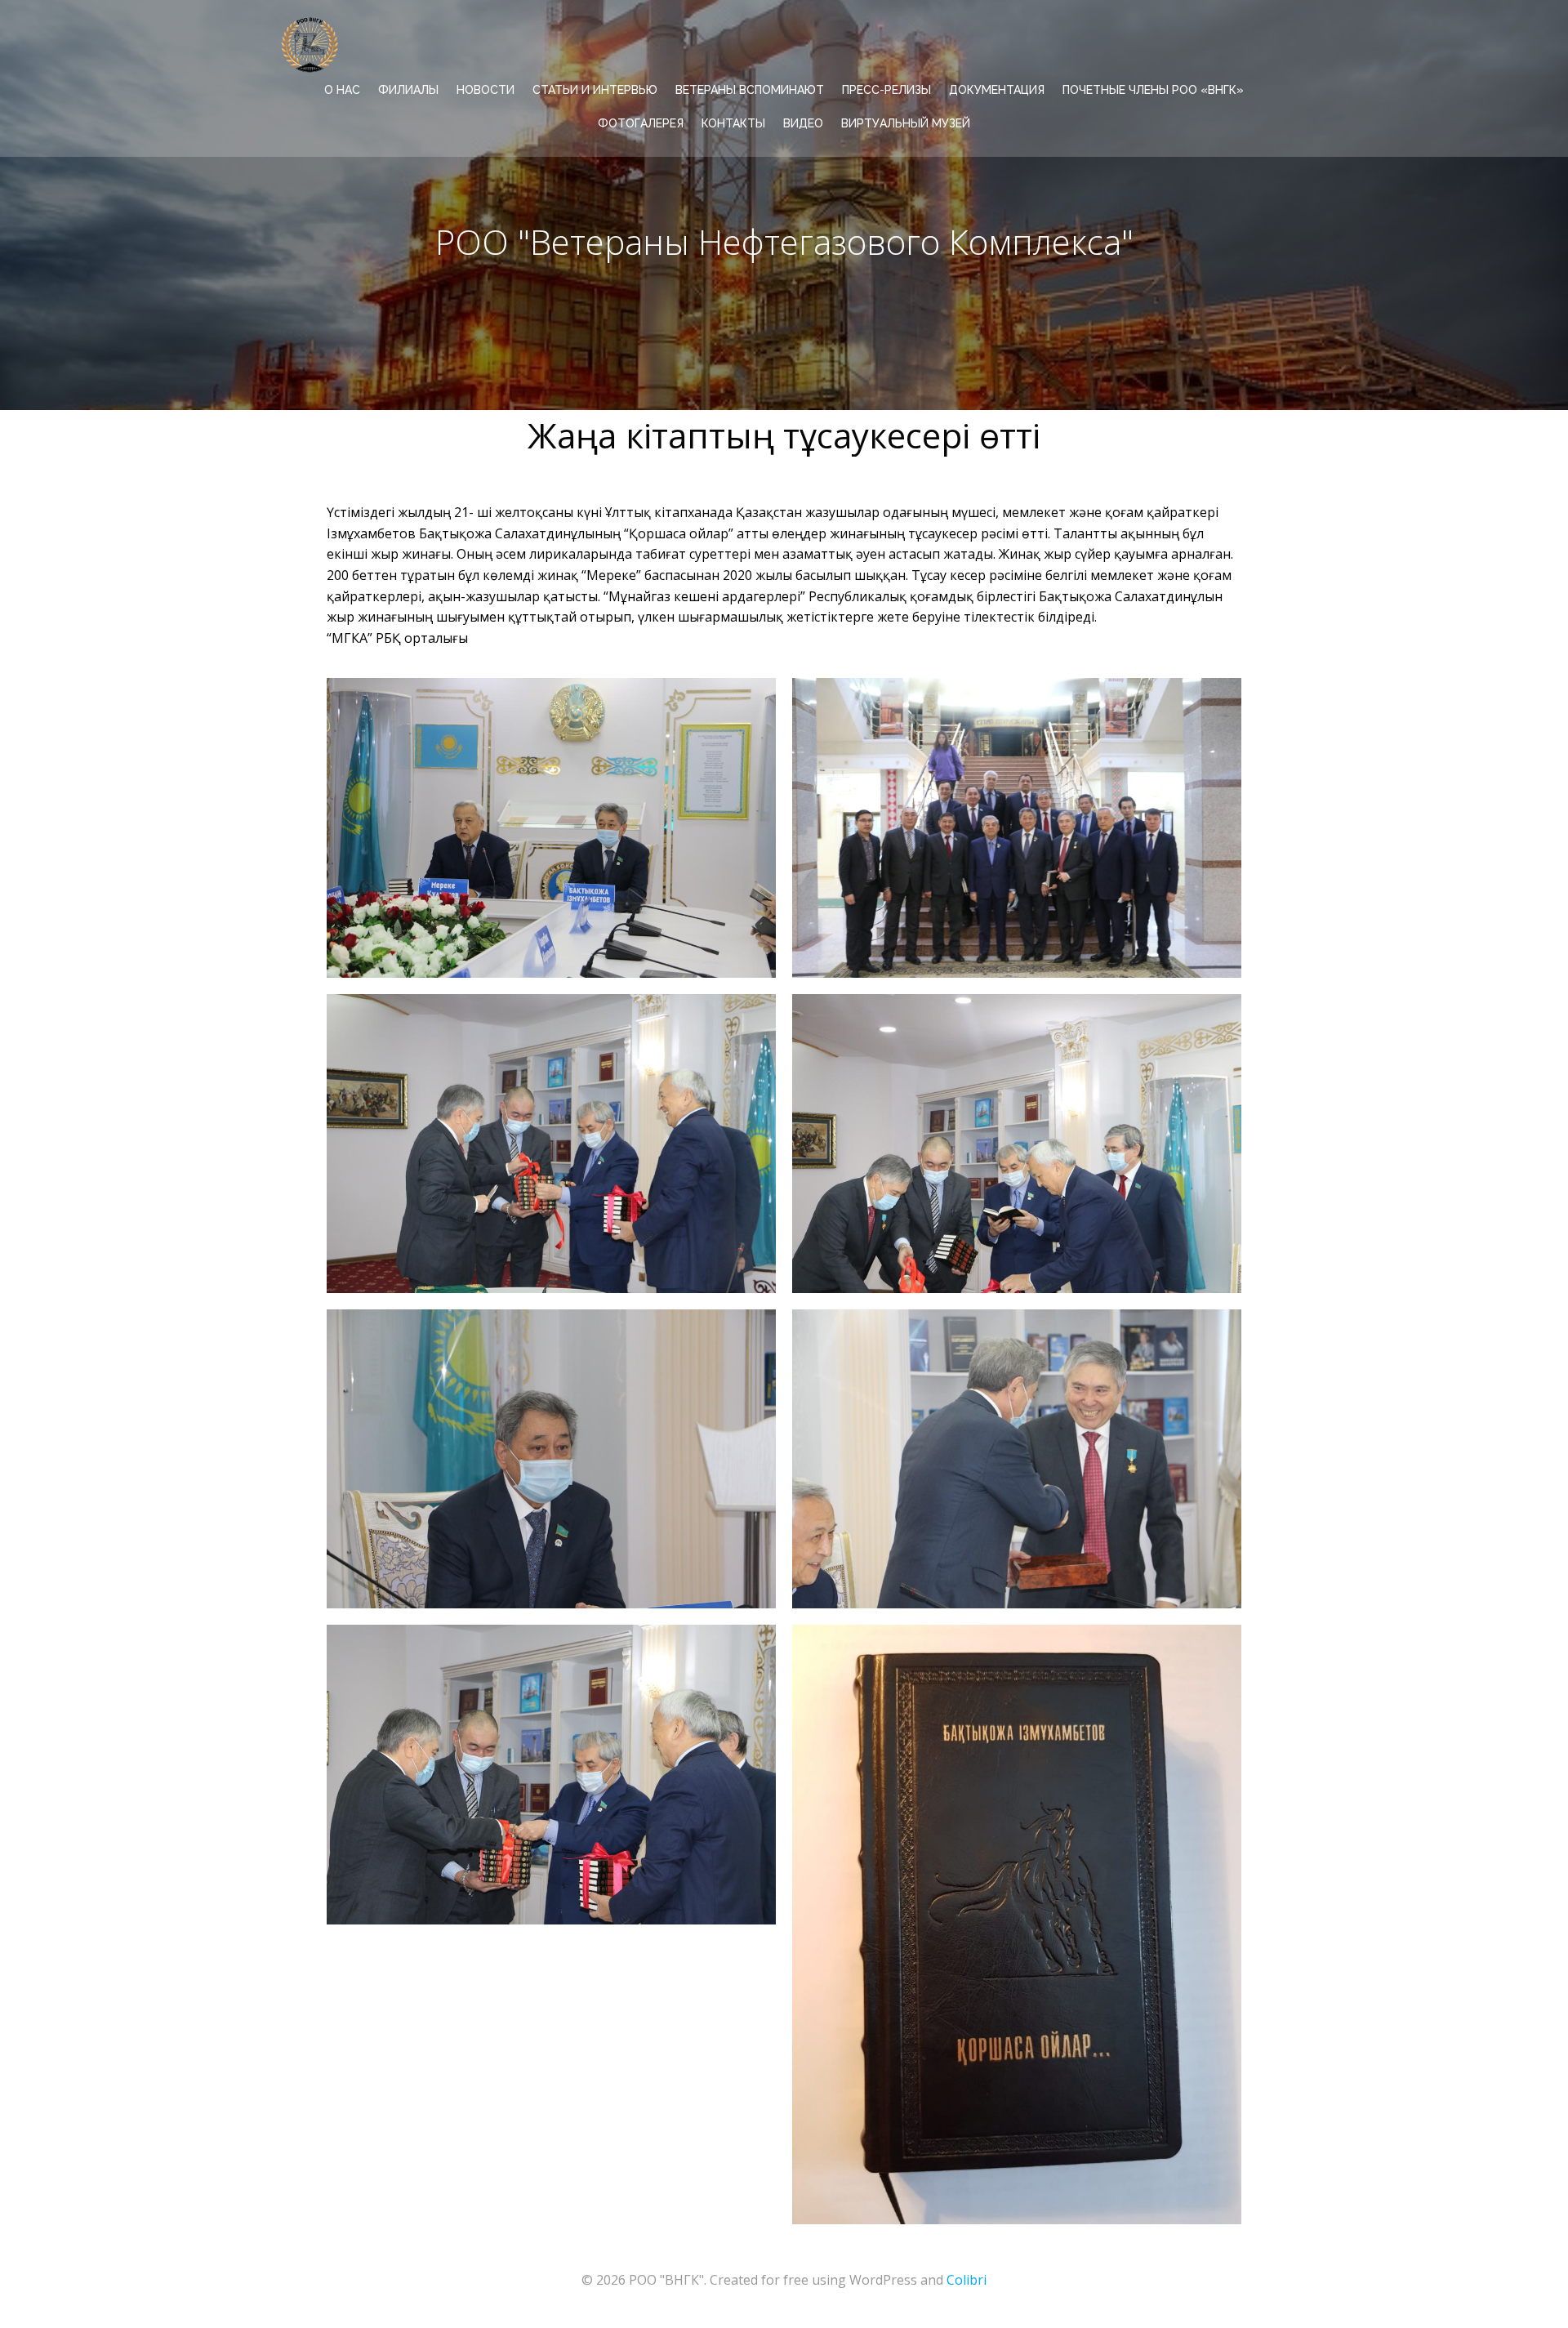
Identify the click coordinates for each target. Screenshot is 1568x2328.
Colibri (967, 2280)
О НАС (342, 90)
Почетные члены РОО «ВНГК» (1153, 90)
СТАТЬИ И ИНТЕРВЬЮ (595, 90)
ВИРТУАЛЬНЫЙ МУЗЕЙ (906, 123)
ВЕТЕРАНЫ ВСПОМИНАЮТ (750, 90)
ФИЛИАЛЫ (408, 90)
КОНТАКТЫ (733, 123)
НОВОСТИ (486, 90)
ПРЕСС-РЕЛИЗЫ (886, 90)
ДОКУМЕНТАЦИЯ (997, 90)
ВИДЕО (803, 123)
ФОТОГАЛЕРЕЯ (641, 123)
